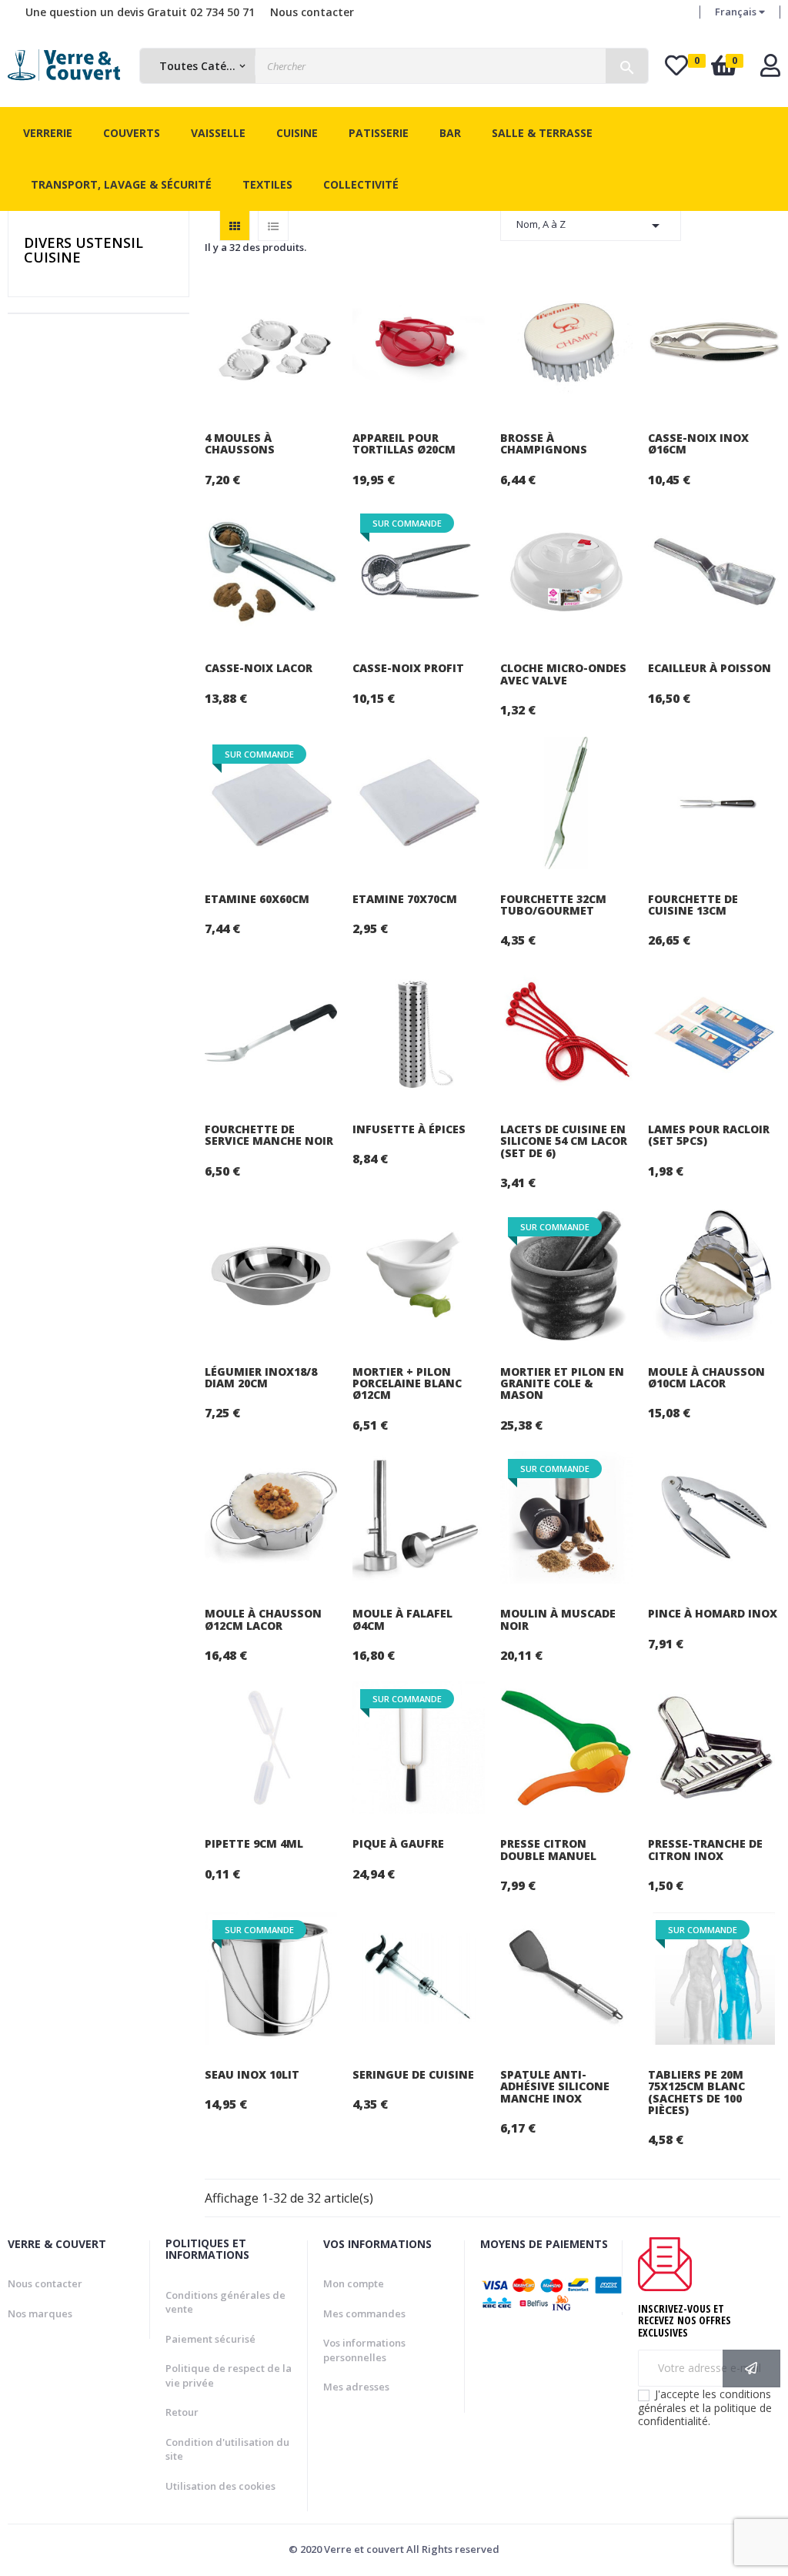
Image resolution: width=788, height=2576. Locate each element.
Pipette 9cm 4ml (254, 1843)
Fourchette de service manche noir (269, 1135)
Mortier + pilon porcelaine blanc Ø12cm (407, 1383)
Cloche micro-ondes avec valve (563, 674)
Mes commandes (364, 2313)
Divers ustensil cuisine (83, 250)
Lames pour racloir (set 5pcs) (709, 1135)
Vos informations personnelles (364, 2350)
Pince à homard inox (713, 1613)
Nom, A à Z (591, 226)
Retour (182, 2412)
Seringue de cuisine (413, 2074)
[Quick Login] (770, 70)
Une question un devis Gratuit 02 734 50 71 (140, 12)
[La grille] (235, 226)
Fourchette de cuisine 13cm (693, 905)
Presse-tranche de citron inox (705, 1850)
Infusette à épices (409, 1129)
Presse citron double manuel (548, 1850)
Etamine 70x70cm (405, 899)
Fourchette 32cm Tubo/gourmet (553, 905)
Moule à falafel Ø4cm (402, 1619)
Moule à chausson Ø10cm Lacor (706, 1378)
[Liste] (273, 226)
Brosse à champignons (544, 444)
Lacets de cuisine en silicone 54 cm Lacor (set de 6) (564, 1141)
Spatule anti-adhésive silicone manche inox (555, 2086)
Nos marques (40, 2313)
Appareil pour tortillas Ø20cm (404, 444)
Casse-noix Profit (408, 668)
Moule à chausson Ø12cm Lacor (263, 1619)
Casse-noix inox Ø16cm (698, 444)
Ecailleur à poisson (710, 668)
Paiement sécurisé (210, 2339)
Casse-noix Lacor (259, 668)
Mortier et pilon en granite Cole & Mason (562, 1383)
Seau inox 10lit (252, 2074)
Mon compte (354, 2283)
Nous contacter (312, 12)
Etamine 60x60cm (257, 899)
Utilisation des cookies (220, 2486)
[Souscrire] (751, 2369)
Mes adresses (356, 2387)
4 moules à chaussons (240, 444)
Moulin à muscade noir (558, 1619)
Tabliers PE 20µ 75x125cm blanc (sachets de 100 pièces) (696, 2093)
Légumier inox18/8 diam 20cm (261, 1378)
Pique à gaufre (398, 1843)
